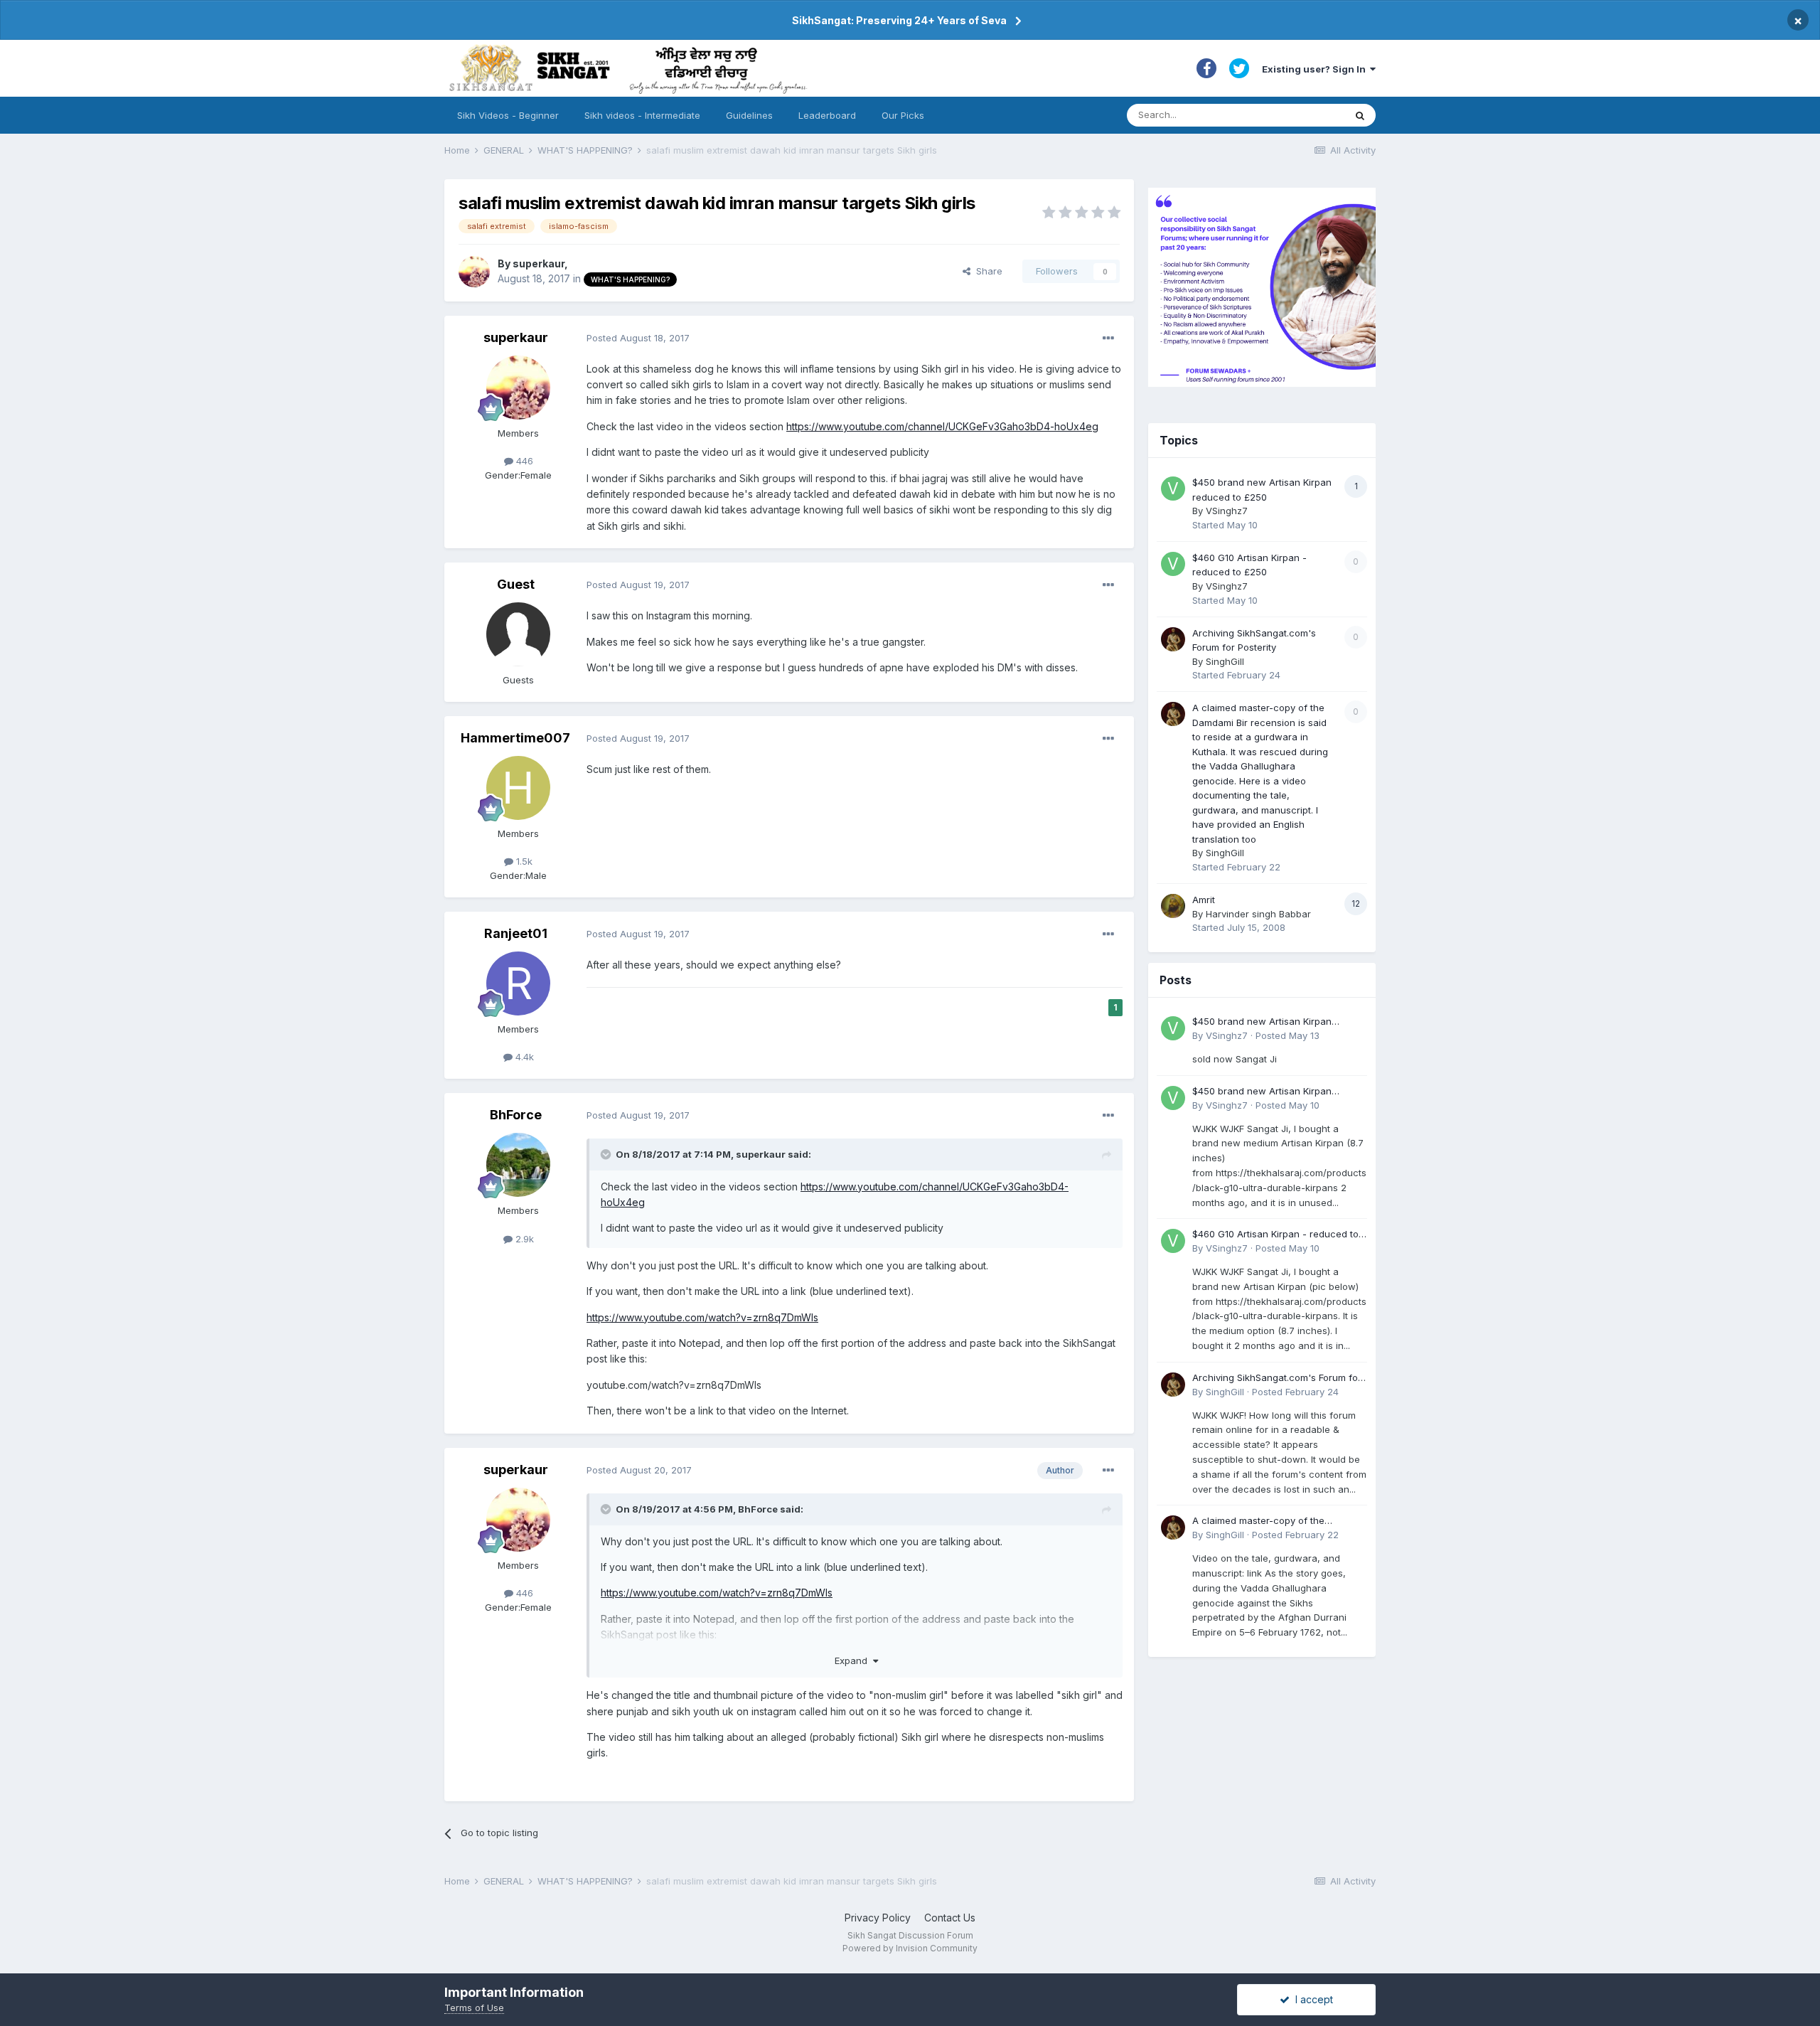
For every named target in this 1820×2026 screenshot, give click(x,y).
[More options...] (1108, 338)
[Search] (1360, 115)
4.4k (523, 1057)
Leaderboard (827, 115)
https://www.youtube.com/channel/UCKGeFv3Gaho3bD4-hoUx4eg (942, 426)
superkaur (539, 263)
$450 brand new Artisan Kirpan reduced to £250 (1262, 1022)
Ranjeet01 (516, 933)
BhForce (516, 1115)
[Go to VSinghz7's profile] (1173, 489)
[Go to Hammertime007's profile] (518, 788)
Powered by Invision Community (910, 1948)
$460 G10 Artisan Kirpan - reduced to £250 (1275, 1235)
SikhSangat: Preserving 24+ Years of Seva (899, 20)
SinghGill (1225, 661)
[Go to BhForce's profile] (518, 1165)
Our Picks (903, 115)
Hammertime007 (515, 738)
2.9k (523, 1239)
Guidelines (749, 115)
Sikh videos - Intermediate (642, 115)
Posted (638, 338)
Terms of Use (474, 2008)
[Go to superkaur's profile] (474, 272)
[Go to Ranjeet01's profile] (518, 983)
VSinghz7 (1227, 511)
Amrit (1204, 900)
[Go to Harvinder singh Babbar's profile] (1173, 906)
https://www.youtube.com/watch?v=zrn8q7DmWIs (702, 1317)
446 (523, 461)
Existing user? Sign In (1316, 69)
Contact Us (950, 1918)
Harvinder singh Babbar (1258, 914)
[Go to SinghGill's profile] (1173, 639)
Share (986, 271)
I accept (1311, 1999)
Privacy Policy (878, 1918)
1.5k (523, 861)
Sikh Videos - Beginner (508, 115)
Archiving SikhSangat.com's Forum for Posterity (1277, 1379)
